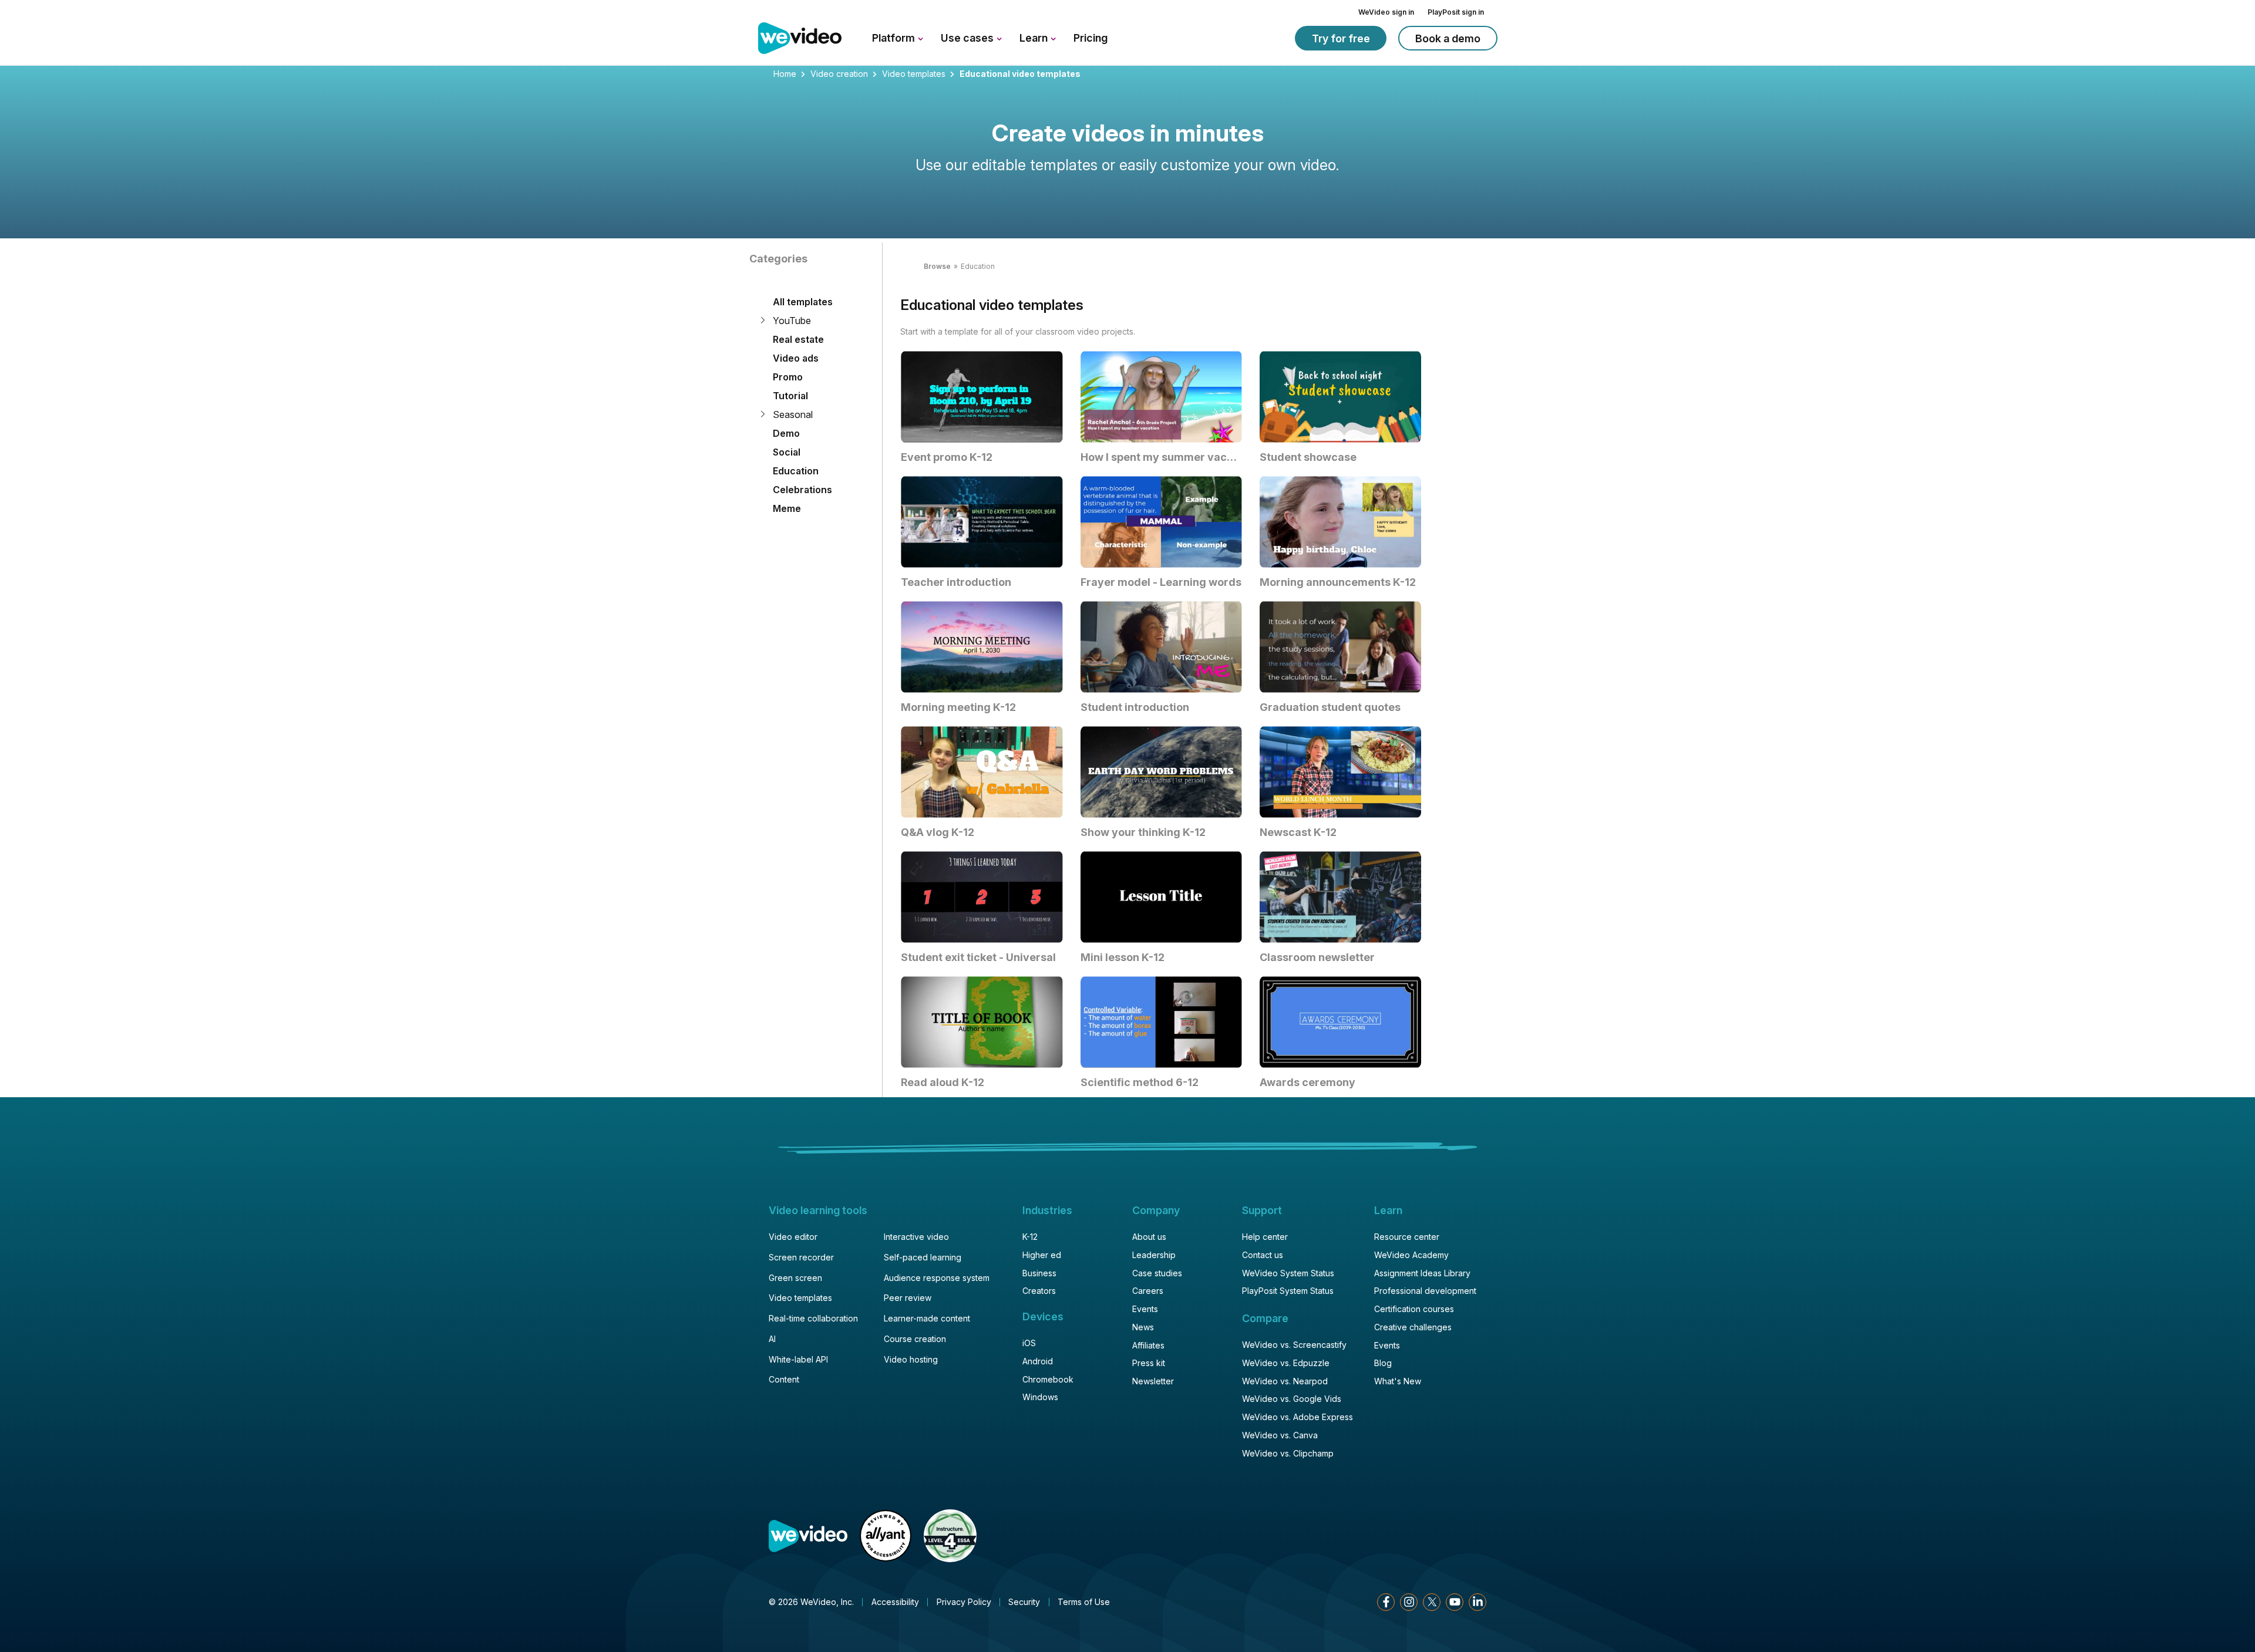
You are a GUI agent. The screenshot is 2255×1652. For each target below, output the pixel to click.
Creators (1039, 1291)
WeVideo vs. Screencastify (1294, 1345)
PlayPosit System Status (1288, 1291)
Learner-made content (927, 1318)
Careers (1148, 1291)
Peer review (908, 1298)
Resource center (1407, 1237)
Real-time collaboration (813, 1318)
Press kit (1149, 1363)
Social (787, 452)
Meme (787, 508)
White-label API (798, 1359)
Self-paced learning (923, 1257)
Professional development (1425, 1291)
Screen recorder (801, 1257)
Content (784, 1379)
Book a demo (1448, 38)
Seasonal (793, 414)
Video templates (914, 74)
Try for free (1341, 38)
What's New (1398, 1381)
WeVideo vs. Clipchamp (1288, 1453)
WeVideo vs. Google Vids (1292, 1399)
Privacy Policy (964, 1602)
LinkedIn (1477, 1602)
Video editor (793, 1237)
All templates (803, 302)
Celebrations (802, 490)
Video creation (839, 74)
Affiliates (1148, 1345)
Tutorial (790, 396)
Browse (937, 266)
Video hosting (911, 1359)
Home (785, 74)
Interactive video (916, 1237)
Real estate (798, 339)
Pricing (1091, 38)
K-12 (1030, 1237)
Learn (1035, 38)
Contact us (1263, 1255)
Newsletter (1153, 1381)
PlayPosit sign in (1456, 12)
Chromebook (1048, 1379)
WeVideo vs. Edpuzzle (1286, 1363)
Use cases (968, 38)
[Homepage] (800, 39)
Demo (786, 433)
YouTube (792, 321)
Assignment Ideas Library (1422, 1273)
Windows (1040, 1397)
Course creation (915, 1339)
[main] (1127, 580)
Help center (1265, 1237)
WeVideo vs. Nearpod (1285, 1381)
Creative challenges (1413, 1327)
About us (1149, 1237)
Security (1024, 1602)
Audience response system (937, 1278)
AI (772, 1339)
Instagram (1409, 1602)
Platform (895, 38)
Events (1145, 1309)
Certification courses (1414, 1309)
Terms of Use (1084, 1602)
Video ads (796, 358)
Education (796, 471)
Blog (1383, 1363)
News (1143, 1327)
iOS (1029, 1343)
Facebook (1386, 1602)
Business (1039, 1273)
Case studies (1157, 1273)
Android (1038, 1361)
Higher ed (1042, 1255)
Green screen (795, 1278)
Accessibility (895, 1602)
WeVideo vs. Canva (1280, 1435)
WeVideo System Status (1288, 1273)
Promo (788, 377)
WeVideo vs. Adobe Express (1298, 1417)
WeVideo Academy (1411, 1255)
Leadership (1154, 1255)
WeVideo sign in (1386, 12)
